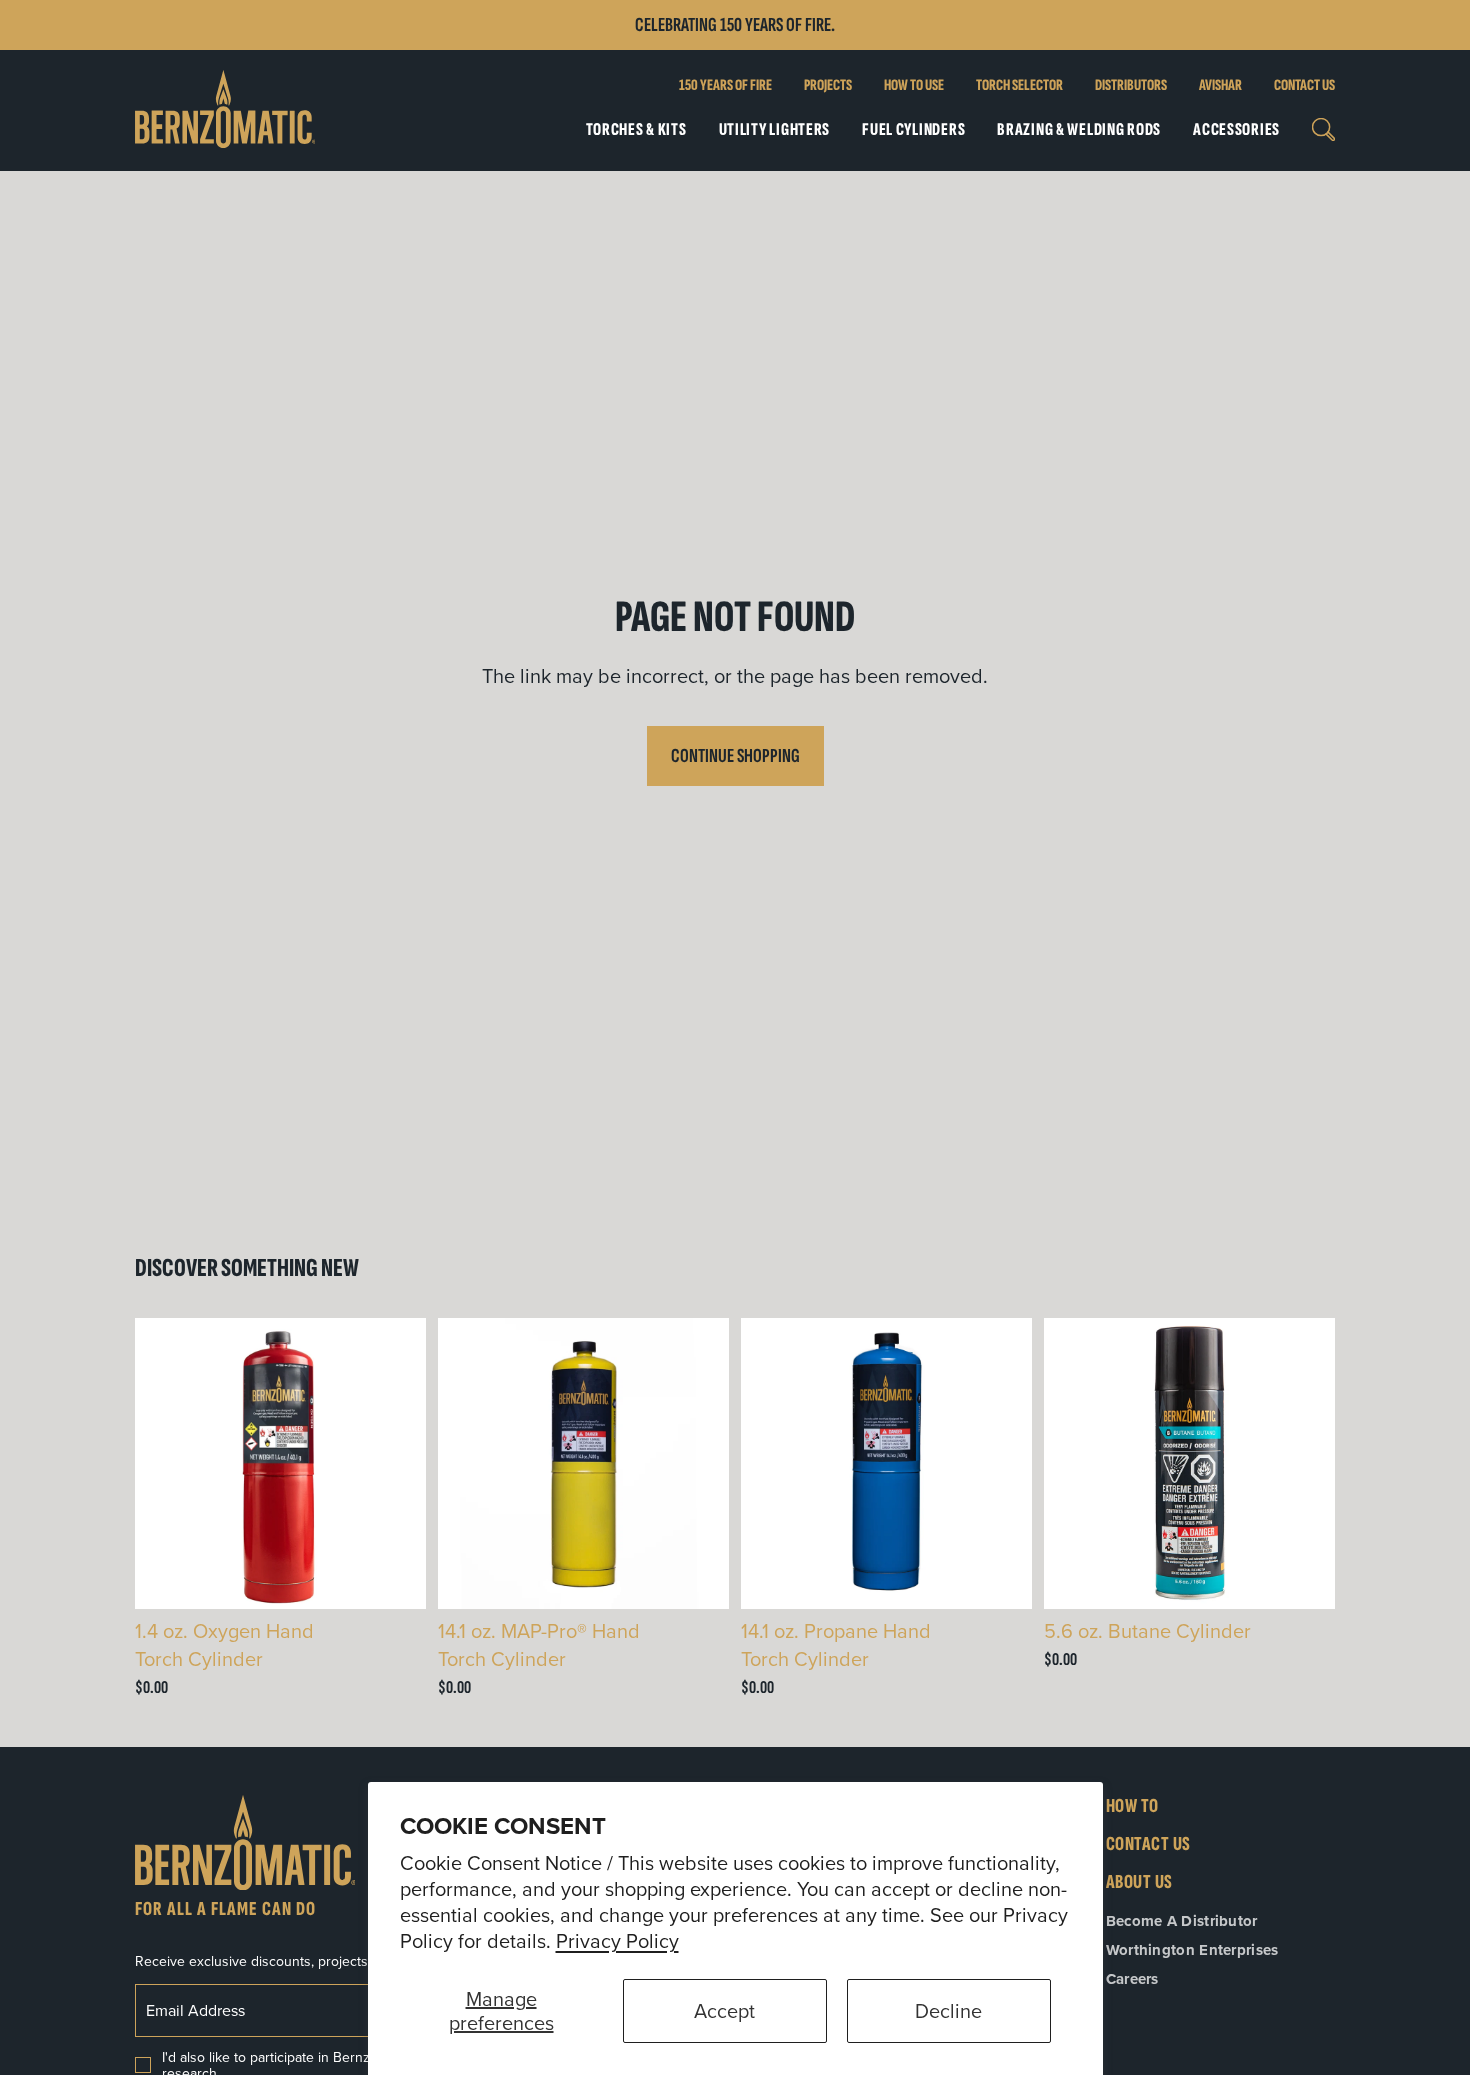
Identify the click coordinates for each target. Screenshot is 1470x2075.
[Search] (1323, 129)
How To (1132, 1806)
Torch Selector (1019, 85)
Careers (1132, 1979)
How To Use (914, 85)
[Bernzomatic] (225, 110)
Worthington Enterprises (1192, 1950)
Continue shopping (735, 756)
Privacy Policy (617, 1940)
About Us (1139, 1882)
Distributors (1131, 85)
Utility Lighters (775, 129)
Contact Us (1304, 85)
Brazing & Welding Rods (1079, 129)
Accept (724, 2010)
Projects (828, 85)
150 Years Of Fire (725, 85)
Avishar (1220, 85)
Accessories (1236, 129)
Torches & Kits (636, 129)
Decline (948, 2010)
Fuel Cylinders (913, 129)
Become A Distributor (1182, 1921)
